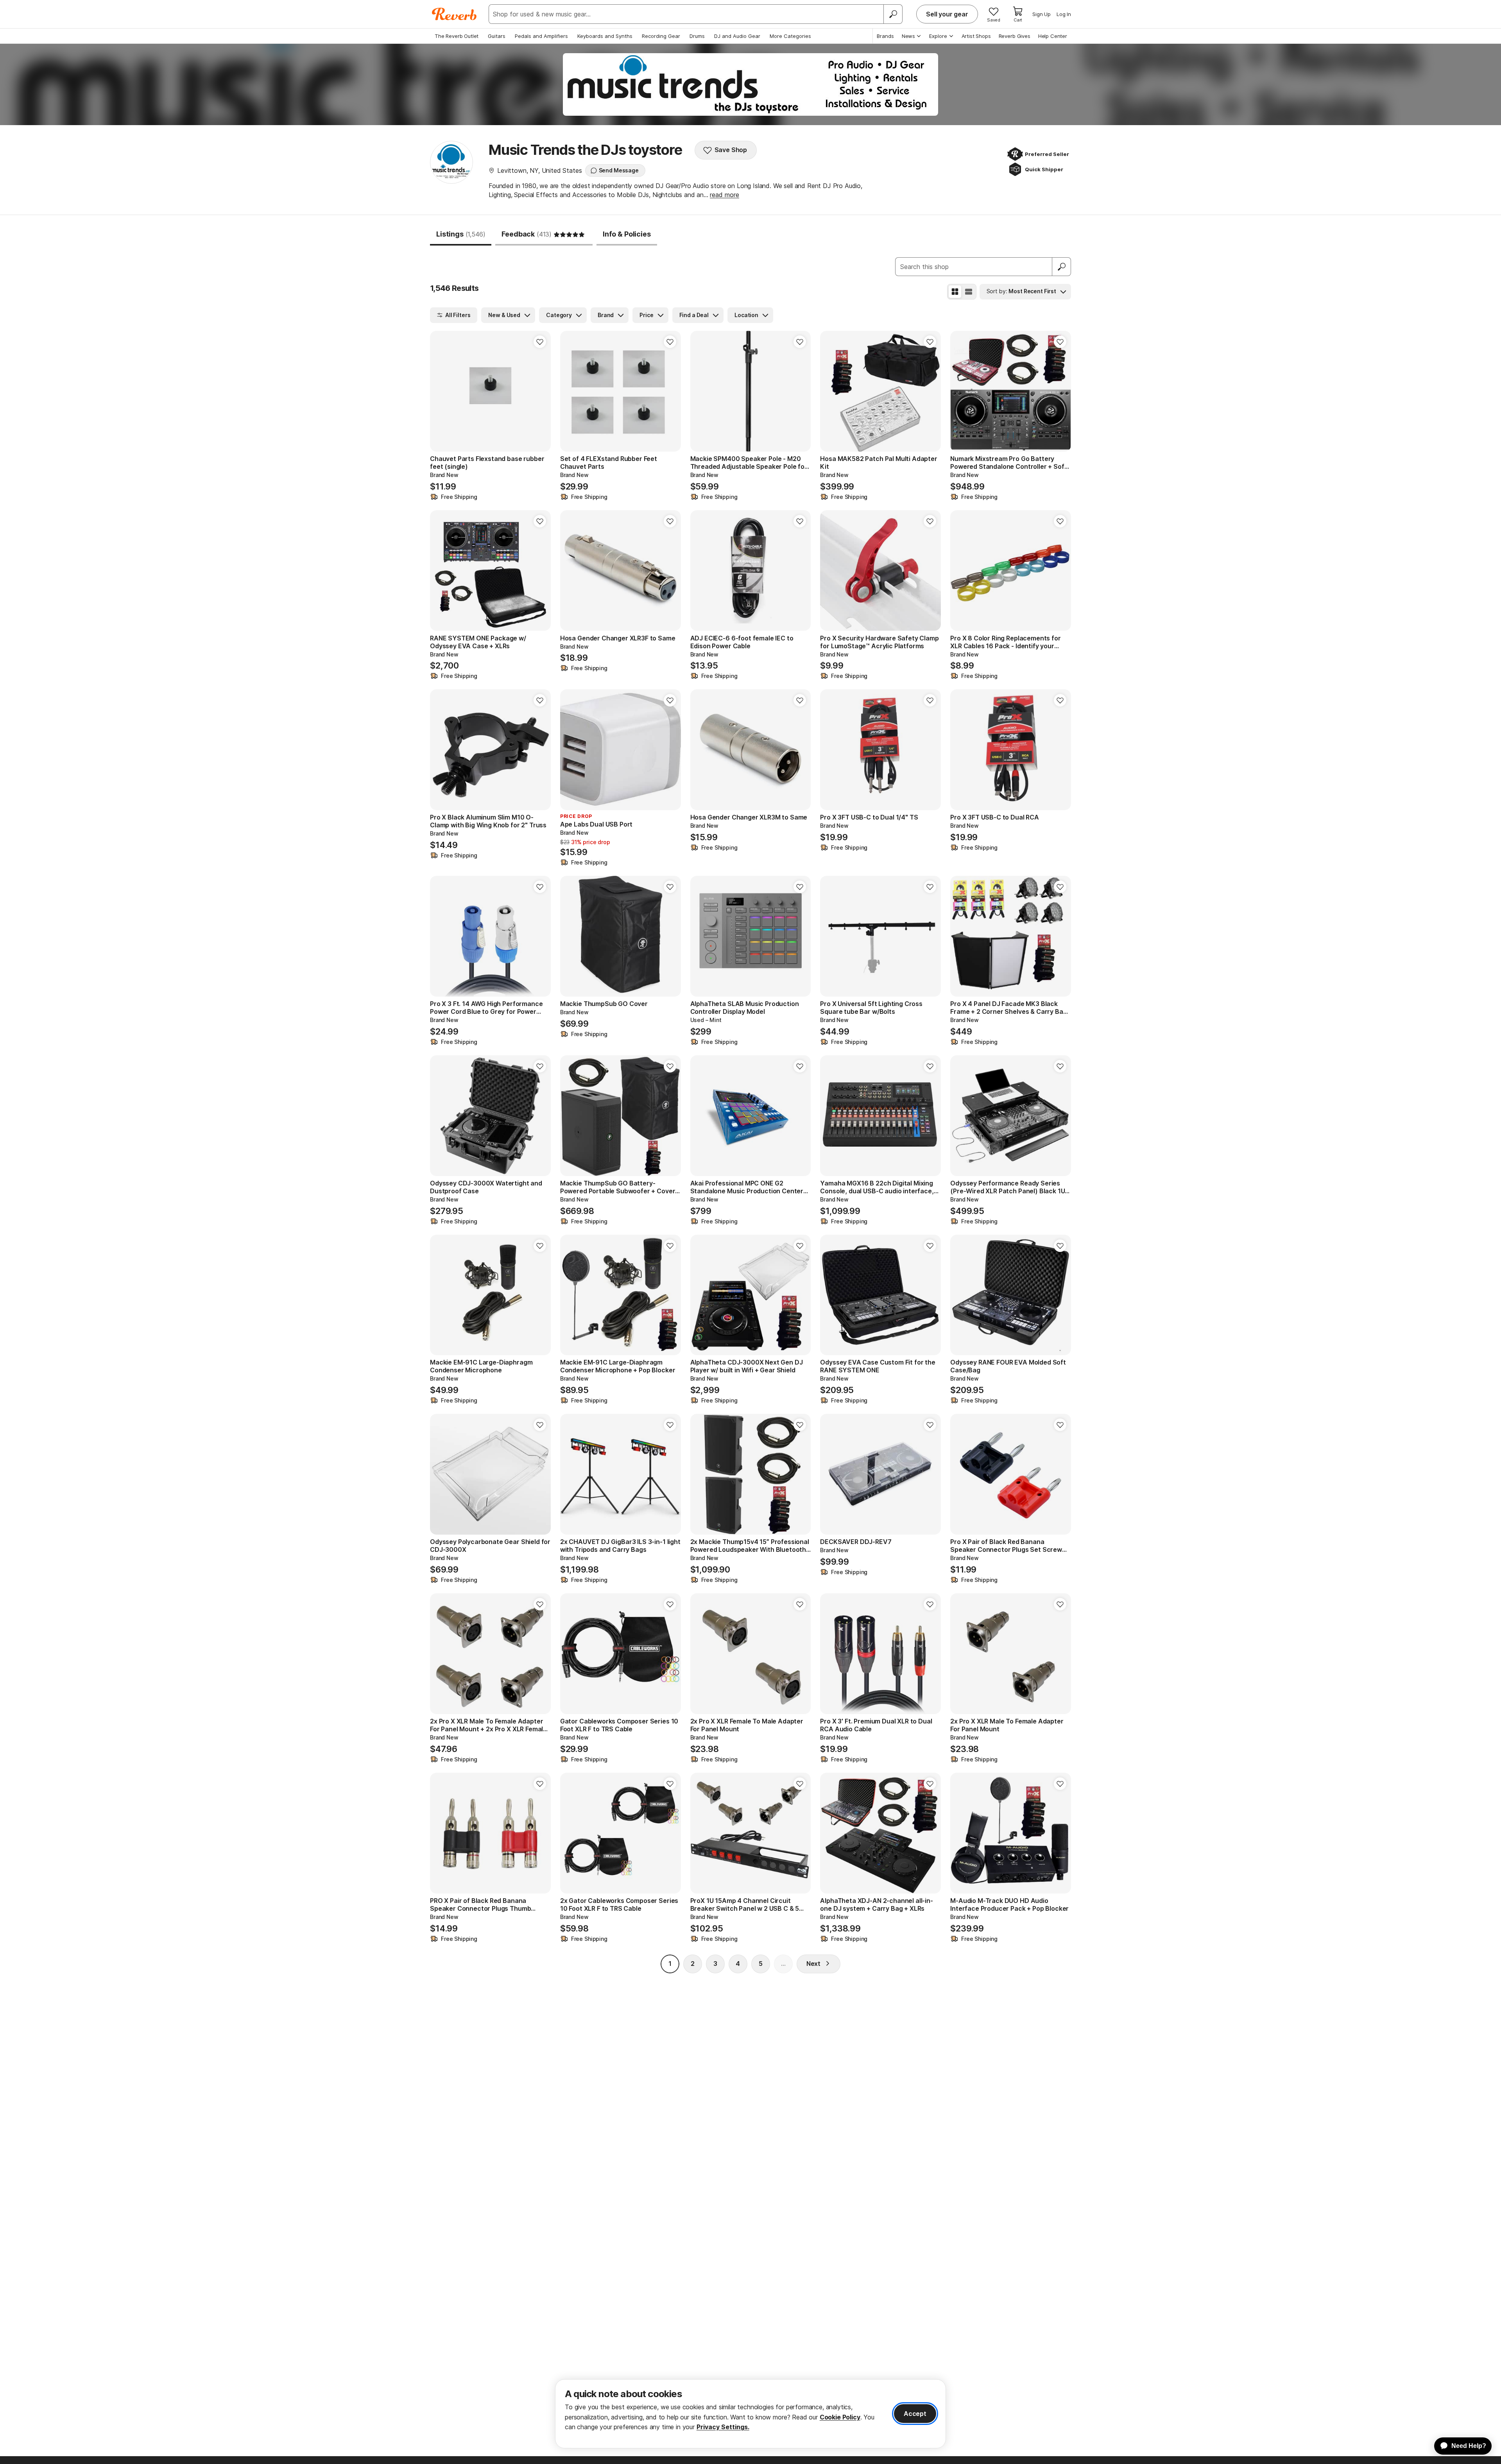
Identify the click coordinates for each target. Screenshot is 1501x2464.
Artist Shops (976, 36)
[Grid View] (955, 292)
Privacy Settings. (723, 2427)
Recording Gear (661, 36)
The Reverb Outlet (457, 36)
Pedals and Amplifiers (541, 36)
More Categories (790, 36)
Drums (697, 36)
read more (725, 195)
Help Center (1053, 36)
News (908, 36)
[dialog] (750, 2414)
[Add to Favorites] (540, 342)
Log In (1064, 14)
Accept (915, 2414)
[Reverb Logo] (454, 14)
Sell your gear (947, 14)
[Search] (893, 14)
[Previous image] (571, 391)
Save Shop (731, 150)
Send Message (619, 170)
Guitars (497, 36)
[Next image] (670, 391)
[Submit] (1062, 267)
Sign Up (1042, 14)
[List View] (969, 292)
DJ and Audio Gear (737, 36)
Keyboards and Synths (605, 36)
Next (813, 1964)
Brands (885, 36)
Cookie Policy (840, 2417)
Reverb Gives (1015, 36)
